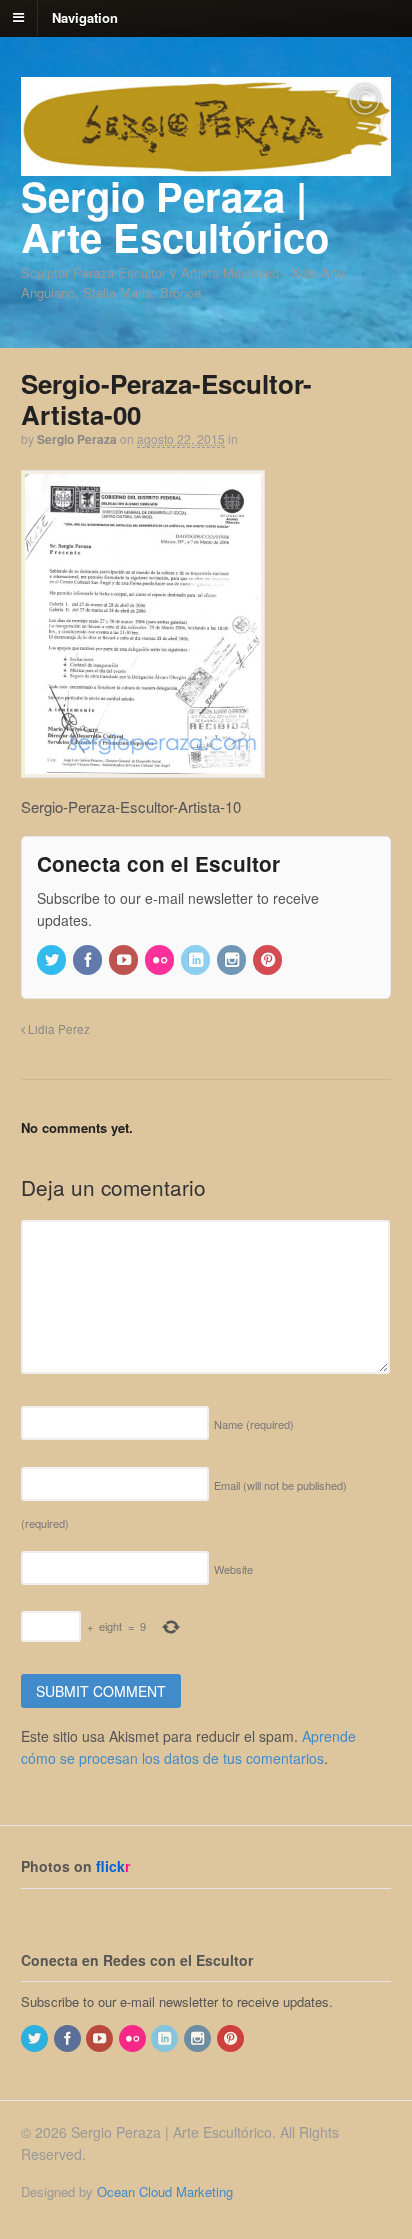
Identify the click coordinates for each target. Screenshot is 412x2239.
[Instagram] (233, 960)
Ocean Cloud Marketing (165, 2191)
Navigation (85, 16)
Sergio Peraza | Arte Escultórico (175, 216)
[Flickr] (161, 960)
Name (254, 1424)
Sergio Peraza (77, 439)
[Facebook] (89, 960)
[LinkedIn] (197, 960)
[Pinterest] (269, 960)
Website (233, 1569)
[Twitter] (53, 960)
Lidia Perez (57, 1029)
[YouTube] (125, 960)
